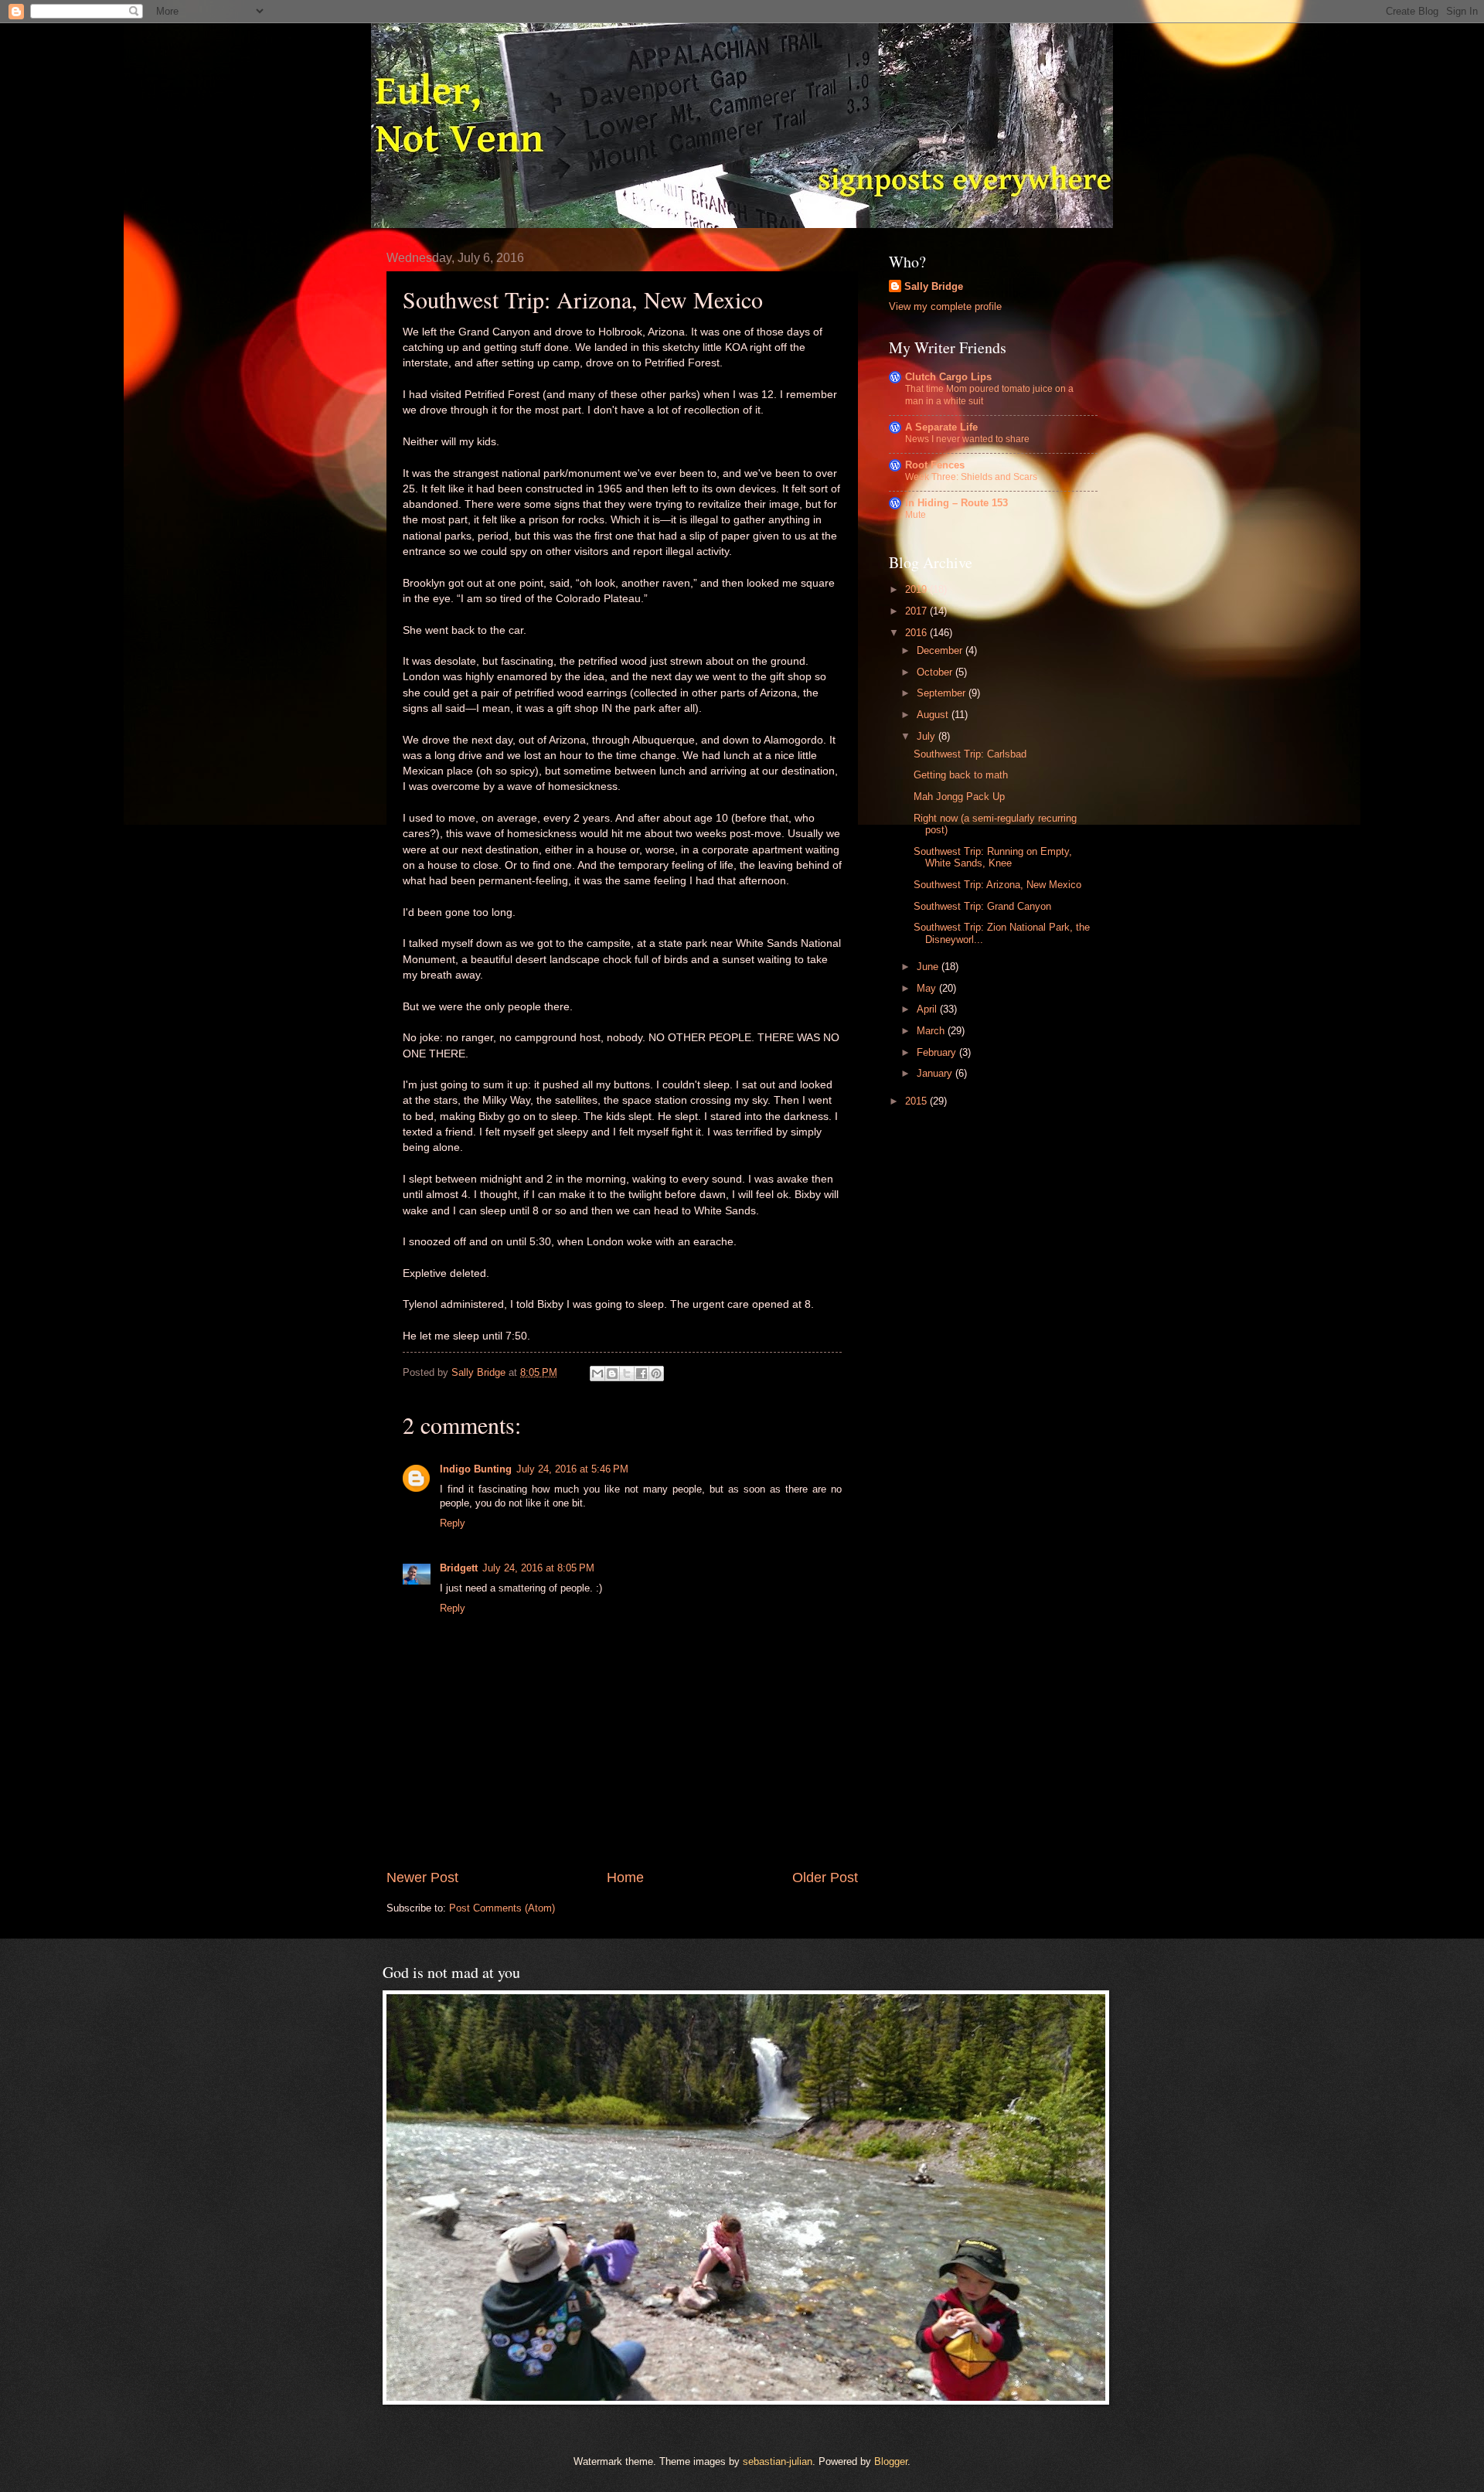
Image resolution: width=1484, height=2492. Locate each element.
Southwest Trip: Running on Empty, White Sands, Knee (993, 857)
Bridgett (459, 1568)
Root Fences (935, 465)
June (929, 967)
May (928, 988)
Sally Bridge (934, 286)
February (938, 1052)
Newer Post (422, 1878)
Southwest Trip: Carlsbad (970, 754)
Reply (453, 1523)
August (934, 715)
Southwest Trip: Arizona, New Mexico (997, 885)
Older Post (825, 1878)
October (936, 672)
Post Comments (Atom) (502, 1908)
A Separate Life (941, 427)
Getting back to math (961, 775)
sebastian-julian (778, 2461)
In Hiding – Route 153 (956, 503)
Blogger (891, 2461)
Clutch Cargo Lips (948, 377)
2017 (917, 611)
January (936, 1073)
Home (625, 1878)
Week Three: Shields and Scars (971, 477)
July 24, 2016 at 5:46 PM (572, 1469)
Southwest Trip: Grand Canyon (982, 906)
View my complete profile (945, 306)
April (928, 1009)
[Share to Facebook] (642, 1374)
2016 (917, 633)
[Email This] (597, 1374)
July (927, 736)
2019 (917, 589)
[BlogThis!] (612, 1374)
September (943, 693)
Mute (916, 515)
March (932, 1031)
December (941, 650)
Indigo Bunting (476, 1469)
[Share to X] (627, 1374)
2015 (917, 1101)
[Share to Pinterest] (656, 1374)
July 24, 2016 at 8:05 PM (538, 1568)
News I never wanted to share (967, 439)
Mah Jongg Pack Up (959, 797)
